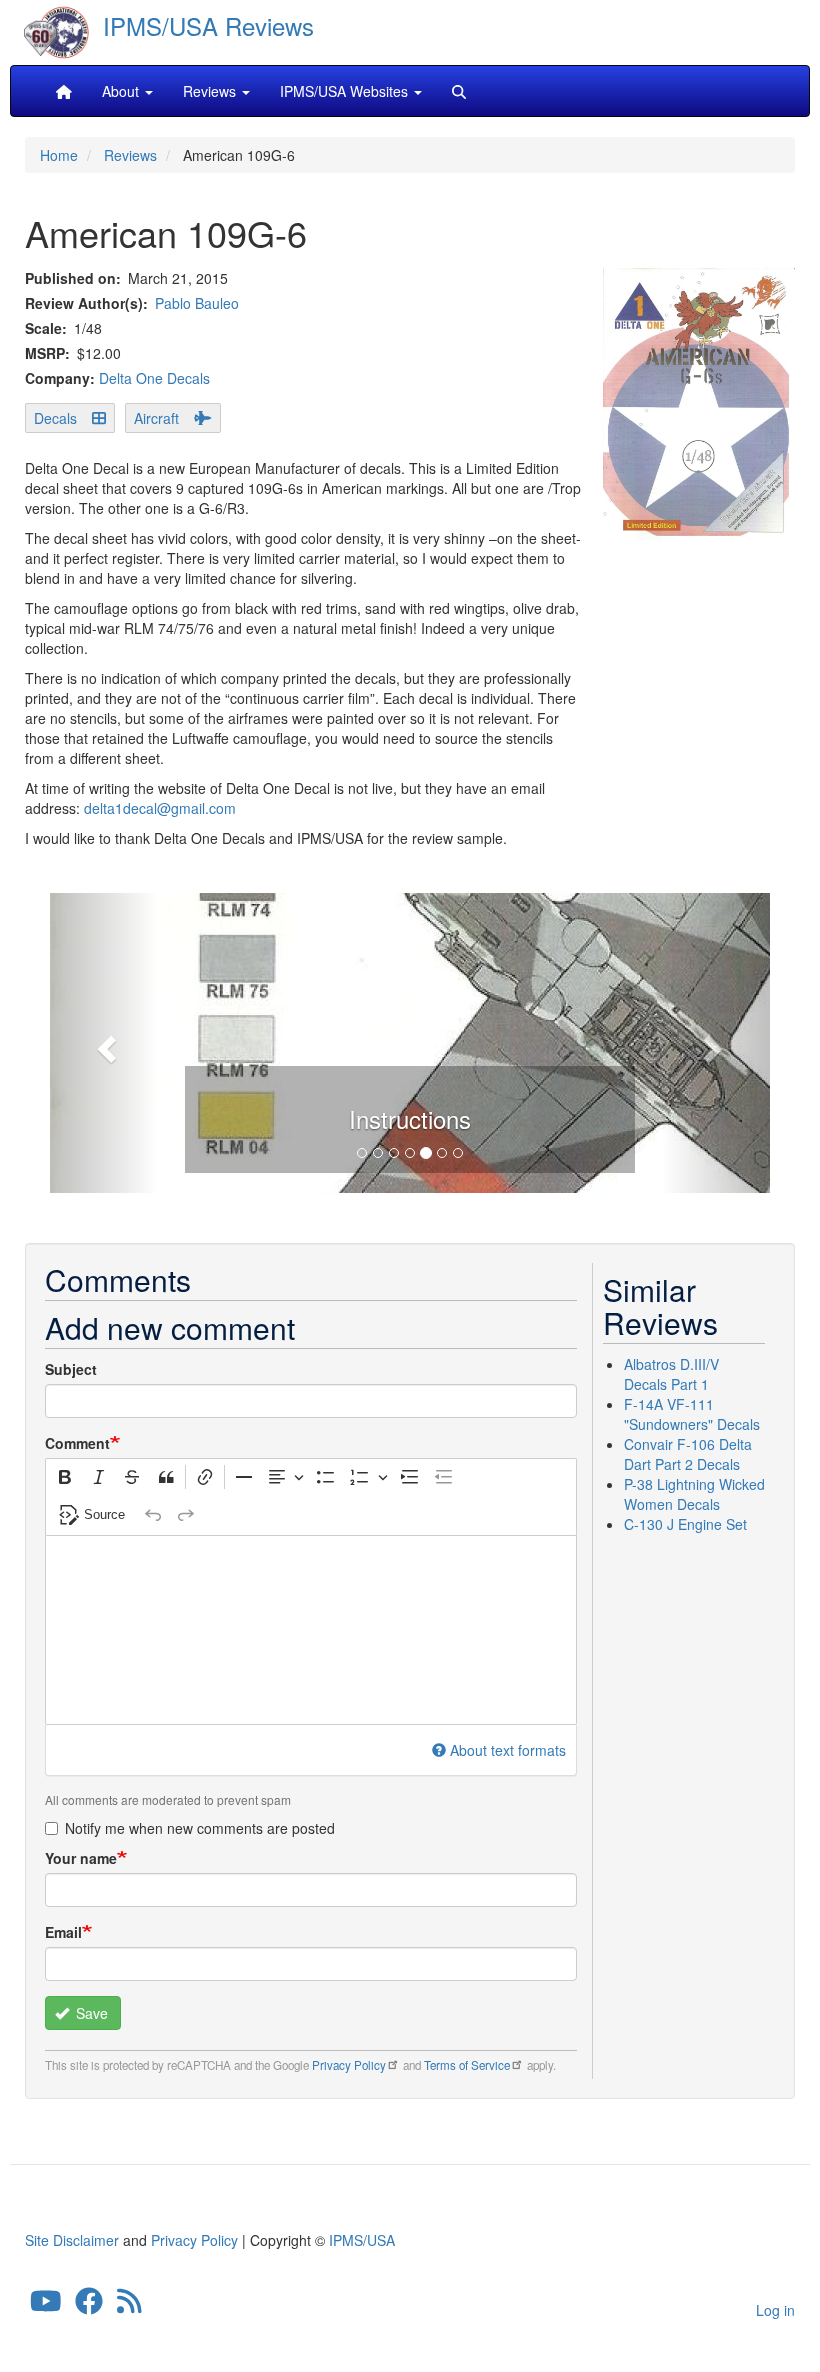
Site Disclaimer (72, 2240)
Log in (775, 2310)
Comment (77, 1443)
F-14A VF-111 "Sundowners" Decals (692, 1414)
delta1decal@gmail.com (160, 808)
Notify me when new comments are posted (200, 1828)
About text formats (508, 1750)
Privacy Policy (349, 2065)
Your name (81, 1858)
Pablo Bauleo (197, 303)
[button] (104, 1043)
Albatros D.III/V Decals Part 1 (671, 1374)
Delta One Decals (154, 378)
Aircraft (156, 418)
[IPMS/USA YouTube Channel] (46, 2306)
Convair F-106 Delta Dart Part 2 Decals (688, 1454)
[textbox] (311, 1630)
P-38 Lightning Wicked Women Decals (694, 1494)
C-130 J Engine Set (685, 1524)
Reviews (130, 155)
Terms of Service (467, 2065)
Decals (55, 418)
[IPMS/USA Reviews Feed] (129, 2306)
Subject (71, 1369)
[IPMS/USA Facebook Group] (89, 2306)
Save (90, 2013)
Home (59, 155)
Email (63, 1932)
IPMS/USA (362, 2240)
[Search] (459, 91)
